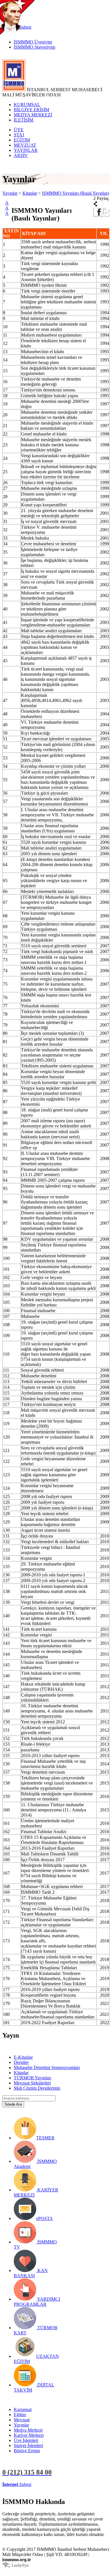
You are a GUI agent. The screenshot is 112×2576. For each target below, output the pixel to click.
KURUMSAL (27, 105)
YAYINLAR (26, 150)
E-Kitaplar (23, 2057)
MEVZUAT (25, 145)
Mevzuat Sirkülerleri (32, 2083)
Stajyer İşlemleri (28, 2445)
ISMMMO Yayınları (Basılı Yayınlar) (76, 193)
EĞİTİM (22, 140)
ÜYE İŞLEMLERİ (50, 2484)
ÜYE (19, 130)
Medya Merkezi (28, 2430)
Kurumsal (23, 2409)
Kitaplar (30, 193)
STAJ (19, 135)
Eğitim (20, 2415)
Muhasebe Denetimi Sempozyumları (47, 2067)
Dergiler (21, 2062)
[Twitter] (106, 215)
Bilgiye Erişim (27, 2451)
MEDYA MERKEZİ (33, 115)
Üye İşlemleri (26, 2440)
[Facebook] (98, 215)
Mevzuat (22, 2420)
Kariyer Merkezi (29, 2435)
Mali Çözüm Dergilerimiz (37, 2088)
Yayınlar (10, 193)
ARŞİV (21, 155)
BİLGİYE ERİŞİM (31, 110)
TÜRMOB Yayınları (32, 2078)
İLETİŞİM (24, 120)
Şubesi (17, 2484)
